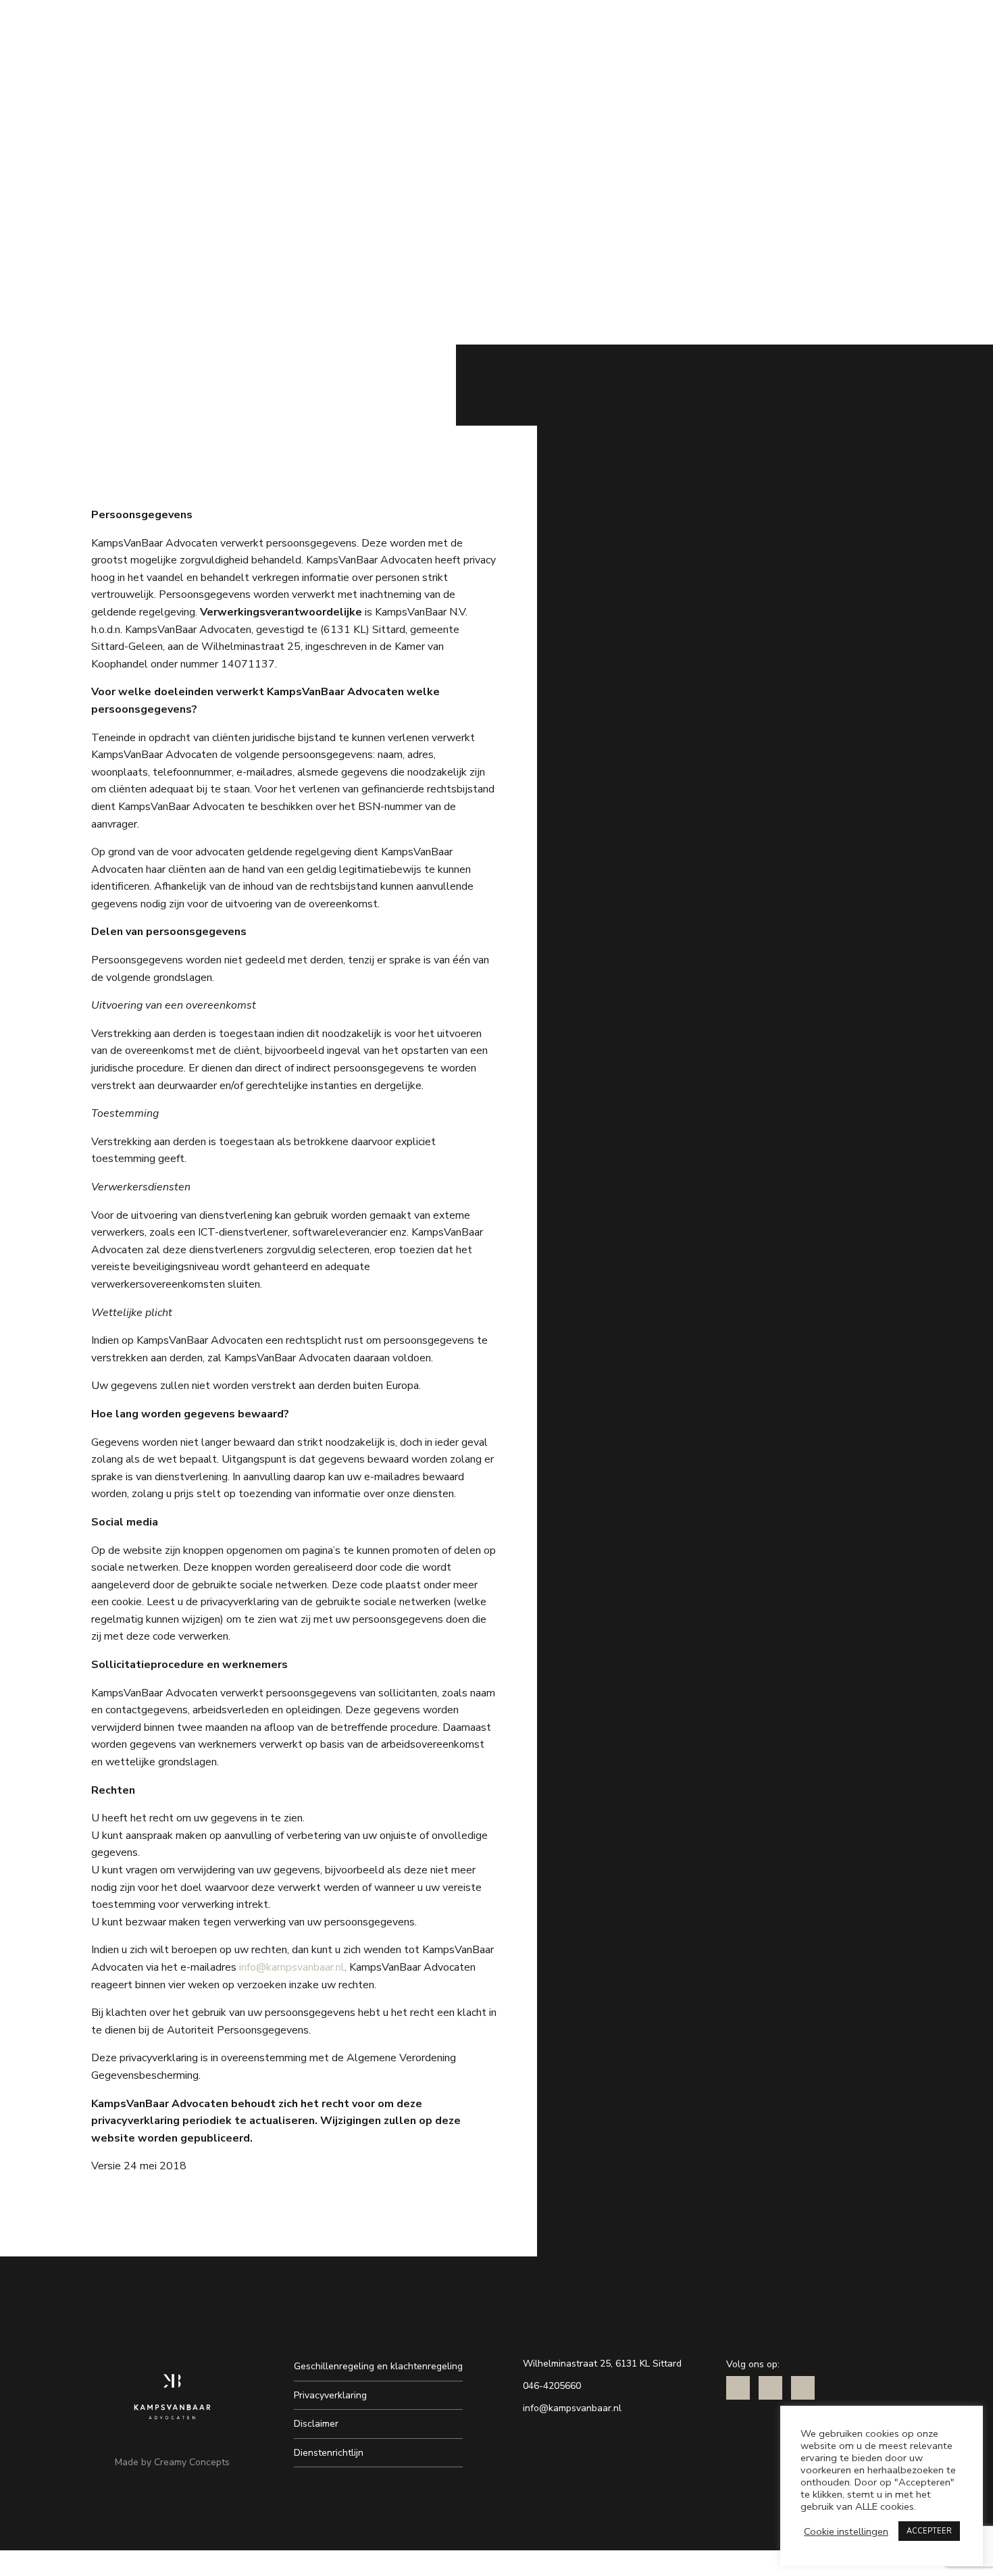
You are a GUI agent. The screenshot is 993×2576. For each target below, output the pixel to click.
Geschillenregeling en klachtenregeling (378, 2366)
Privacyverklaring (330, 2395)
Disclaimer (316, 2424)
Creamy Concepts (192, 2462)
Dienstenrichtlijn (329, 2453)
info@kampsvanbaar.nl (292, 1967)
